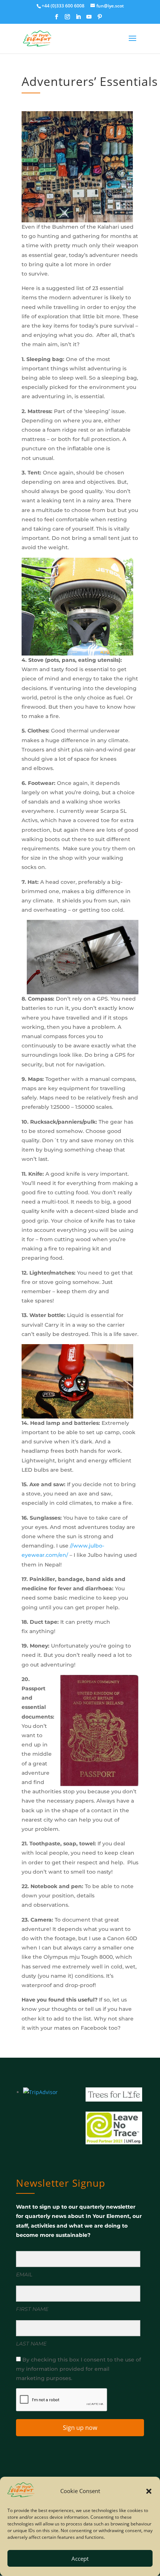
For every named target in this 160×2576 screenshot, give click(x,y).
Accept (80, 2559)
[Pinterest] (100, 19)
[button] (149, 2491)
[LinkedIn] (78, 19)
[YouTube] (89, 19)
